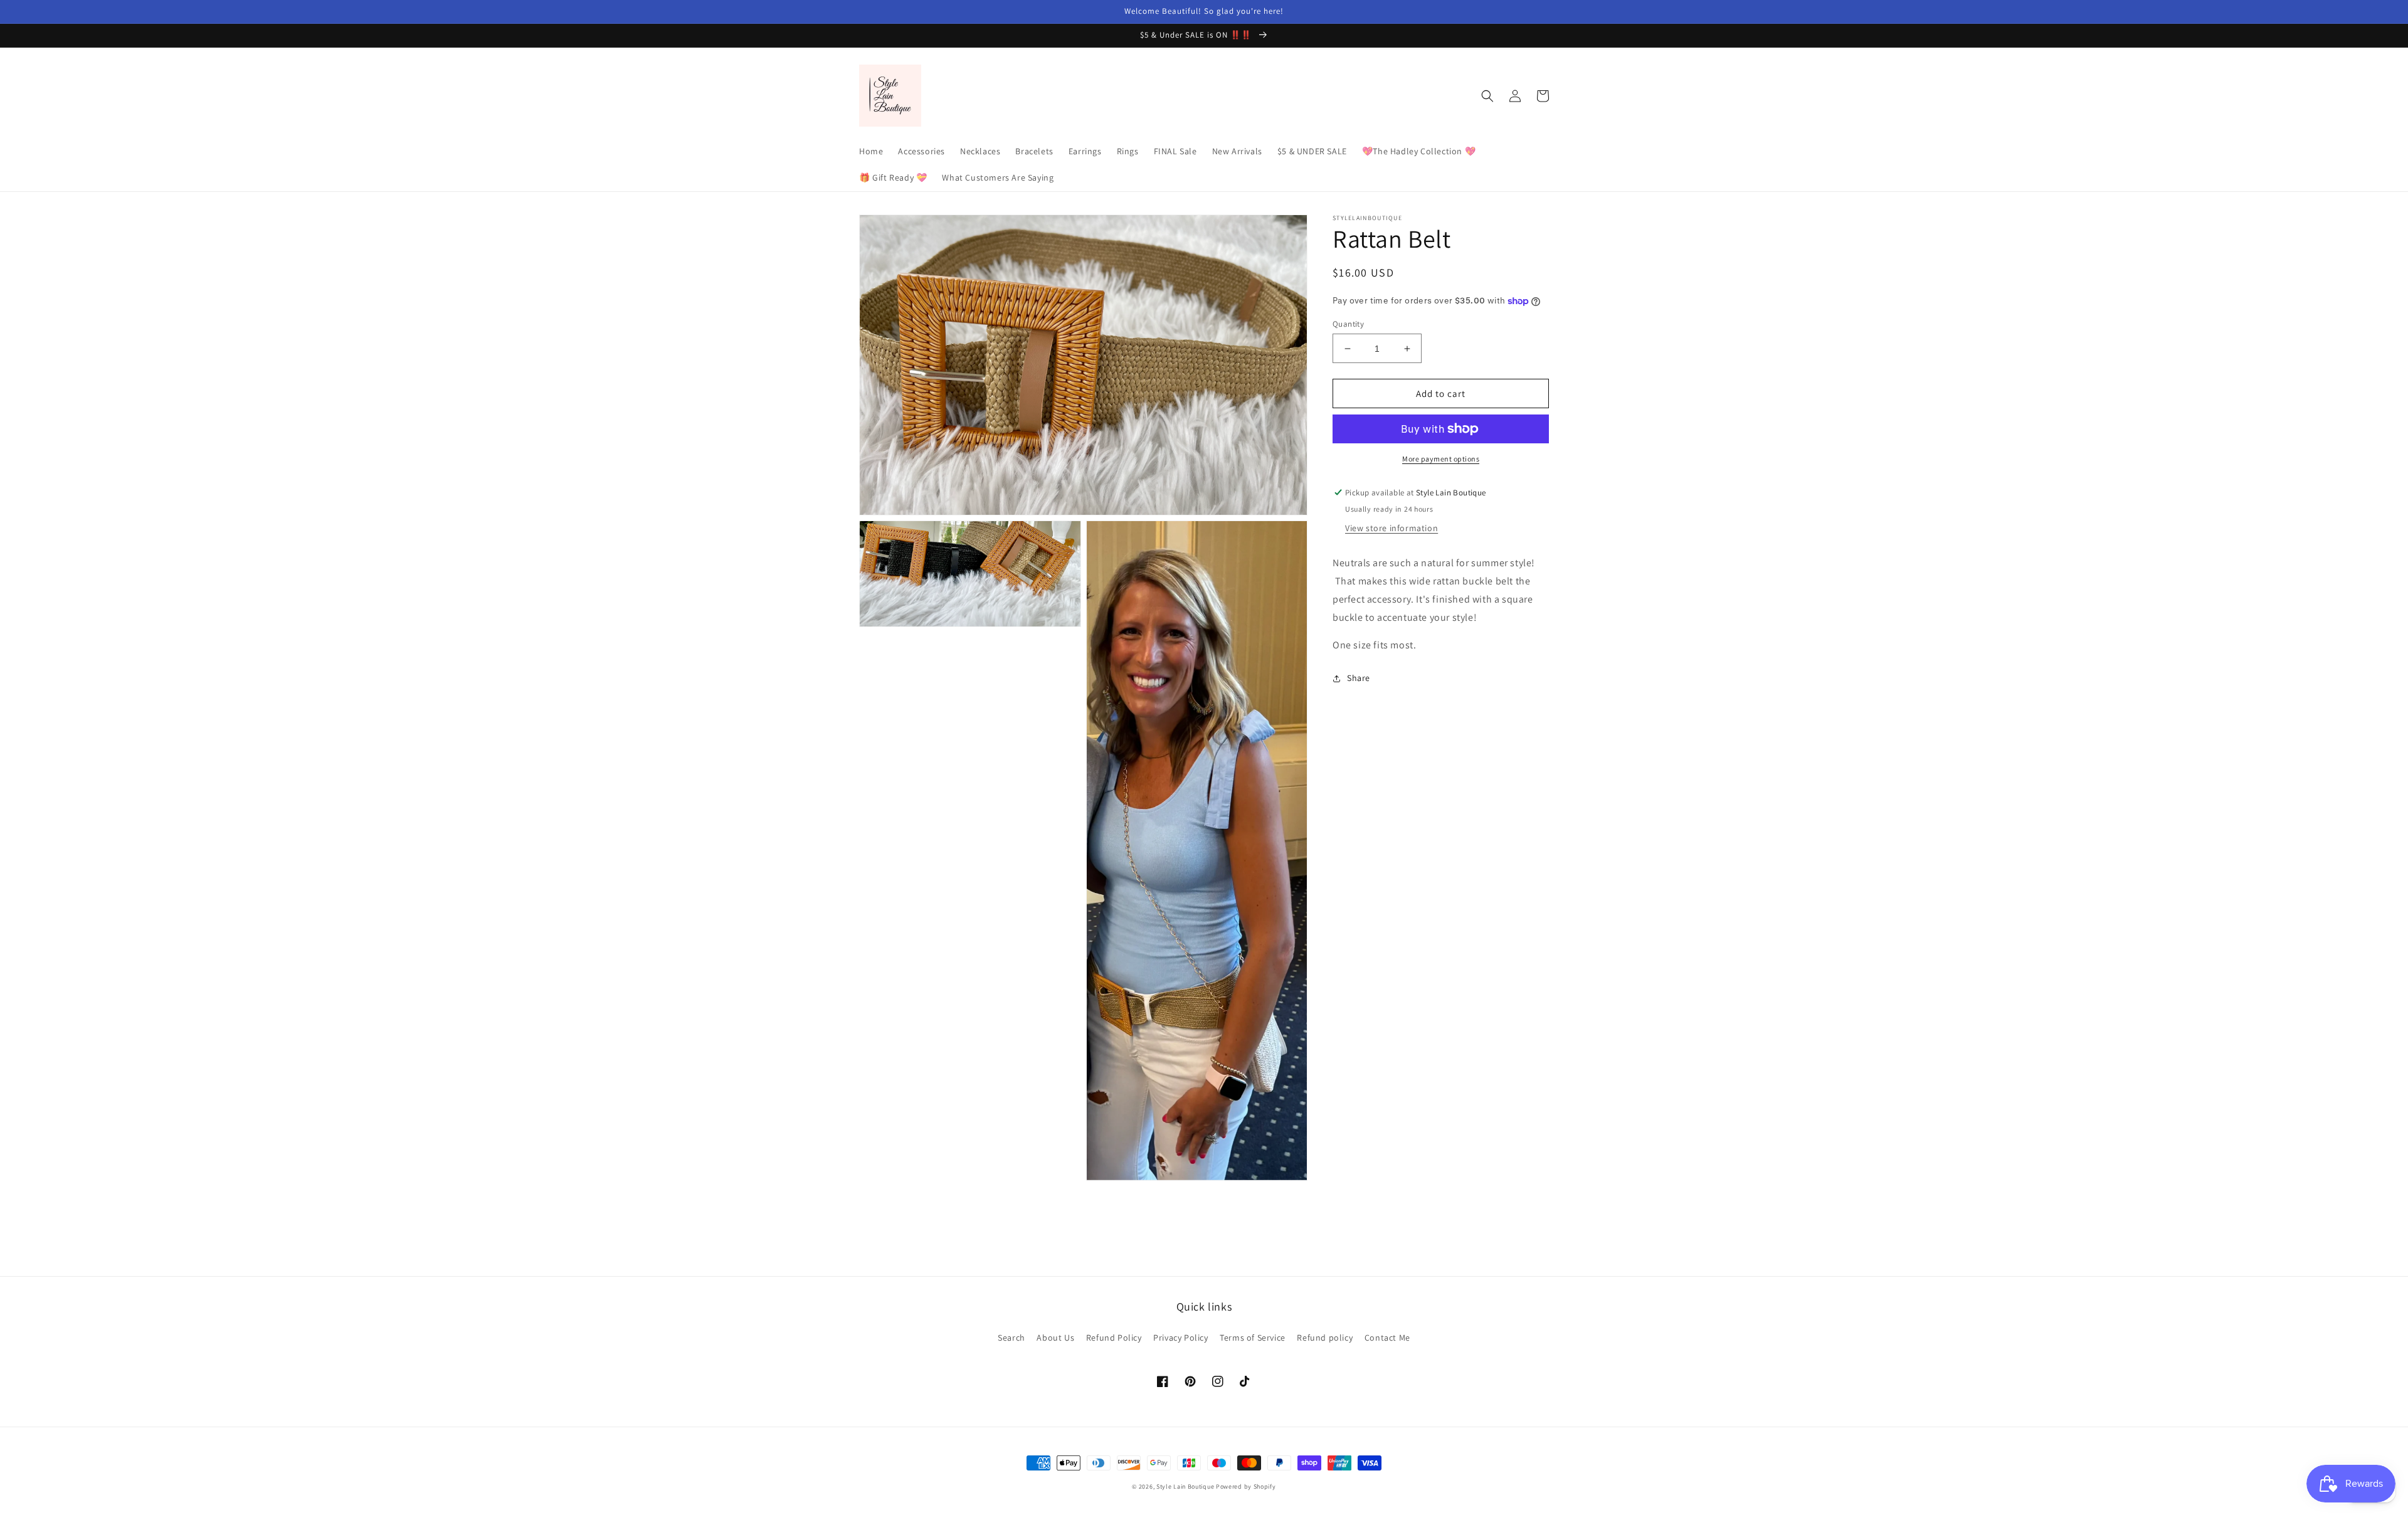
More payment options (1441, 459)
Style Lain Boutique (1185, 1486)
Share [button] (1359, 678)
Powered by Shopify (1246, 1486)
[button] (1487, 96)
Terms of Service (1253, 1338)
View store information (1391, 528)
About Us (1055, 1338)
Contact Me (1387, 1338)
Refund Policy (1114, 1338)
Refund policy (1325, 1338)
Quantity (1348, 324)
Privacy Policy (1180, 1338)
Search (1011, 1338)
